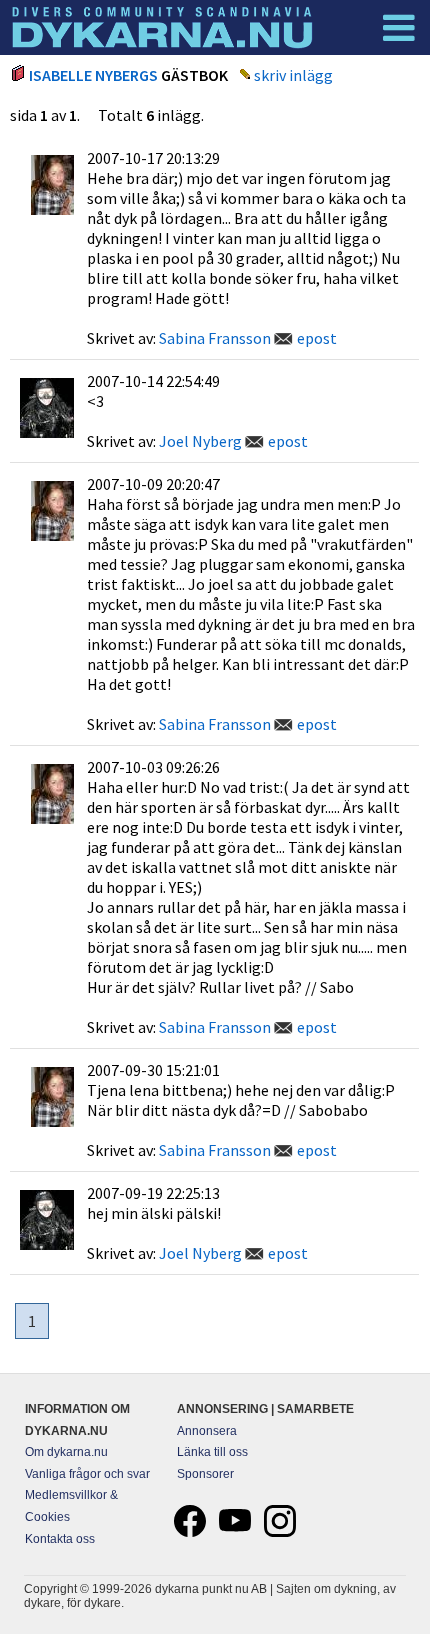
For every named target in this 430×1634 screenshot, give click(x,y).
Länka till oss (212, 1452)
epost (317, 338)
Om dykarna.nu (66, 1452)
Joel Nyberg (200, 441)
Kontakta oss (60, 1539)
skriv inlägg (293, 75)
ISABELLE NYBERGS (93, 75)
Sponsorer (205, 1474)
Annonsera (207, 1431)
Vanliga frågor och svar (87, 1474)
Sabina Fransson (215, 338)
